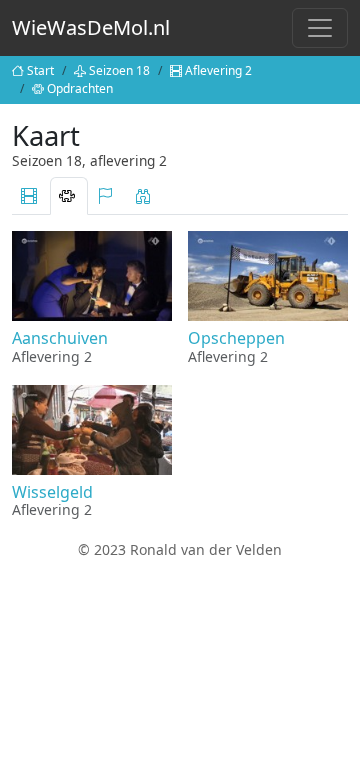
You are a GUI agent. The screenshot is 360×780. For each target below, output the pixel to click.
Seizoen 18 (119, 70)
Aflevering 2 (218, 70)
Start (40, 70)
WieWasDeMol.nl (91, 27)
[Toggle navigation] (320, 28)
